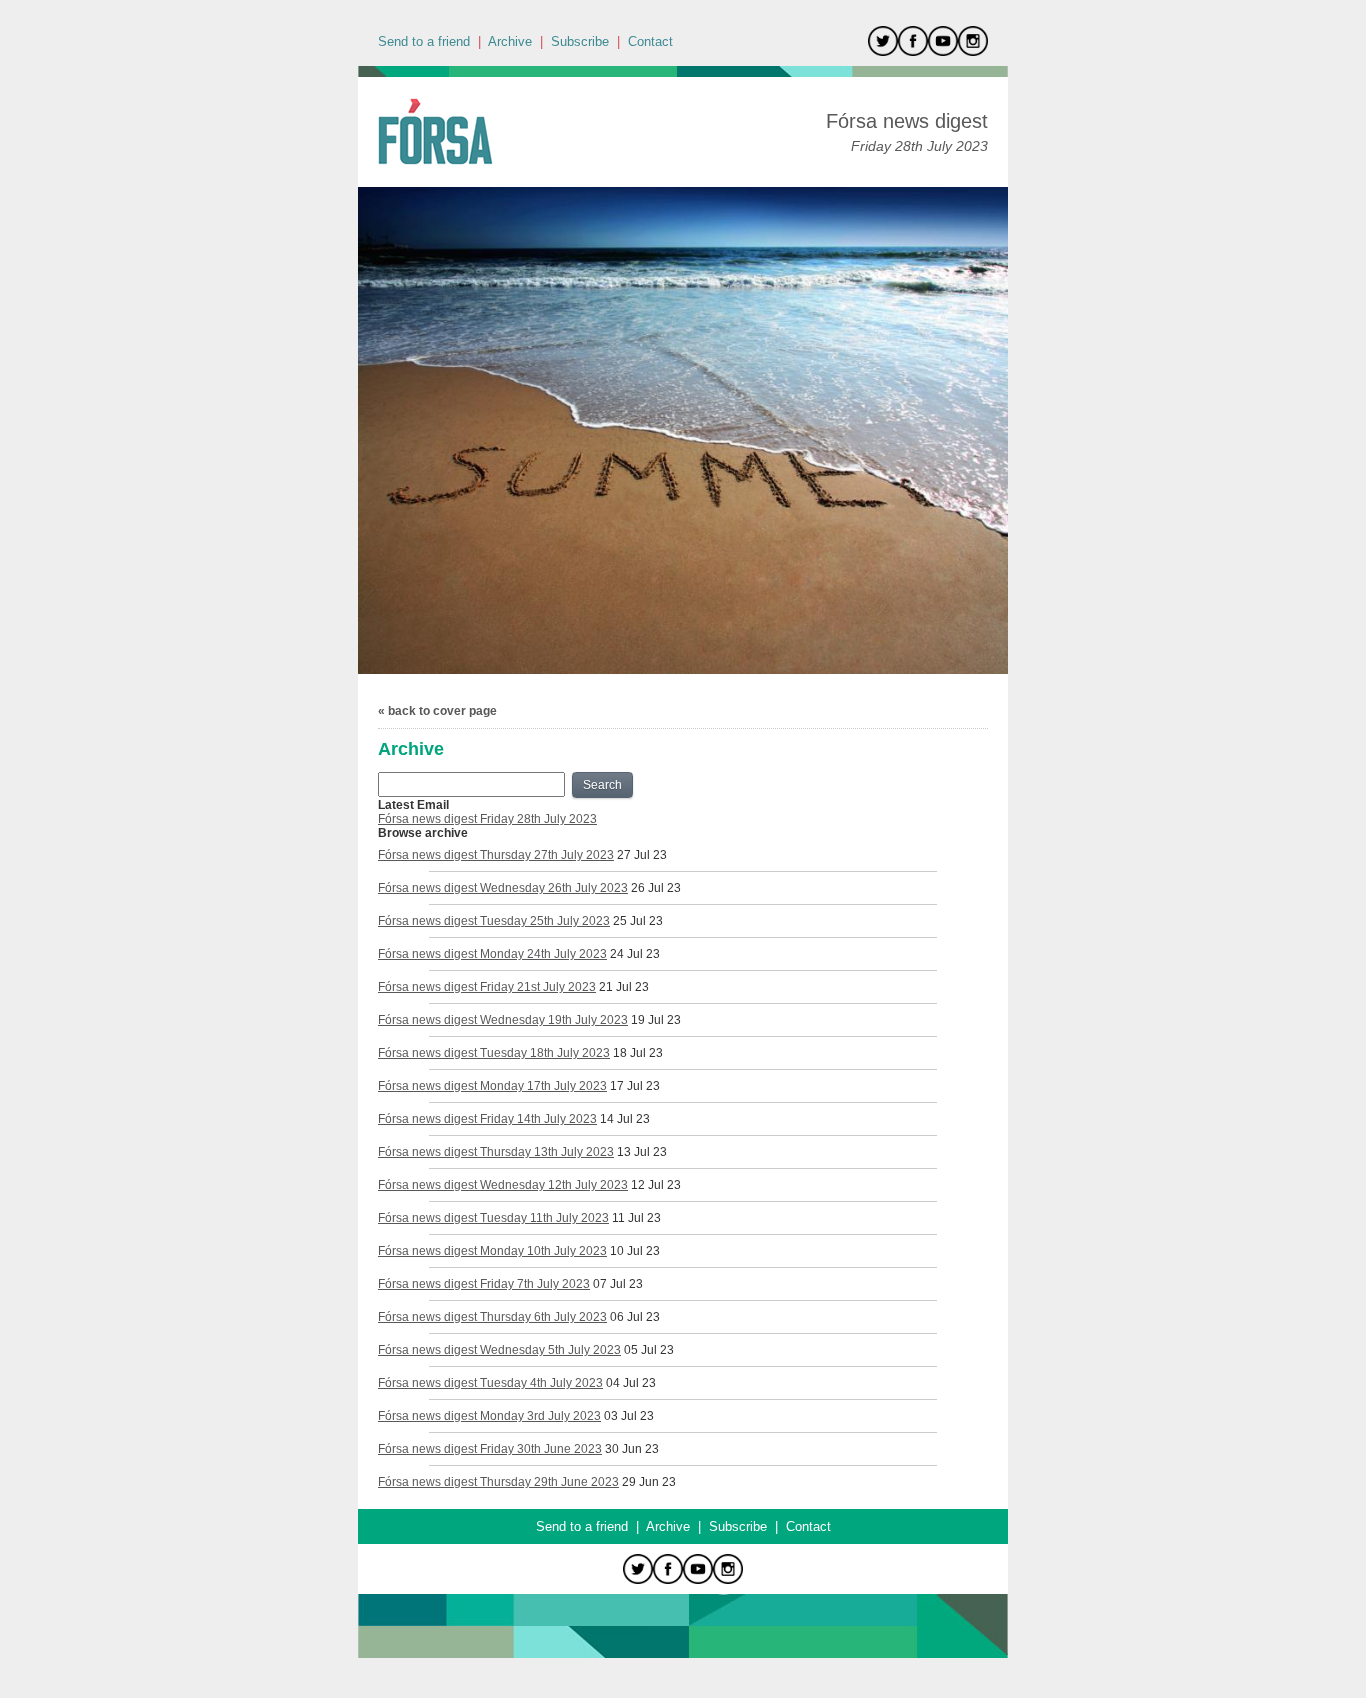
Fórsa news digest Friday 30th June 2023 (490, 1449)
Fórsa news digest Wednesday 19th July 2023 (503, 1020)
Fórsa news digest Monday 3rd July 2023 (489, 1416)
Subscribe (580, 41)
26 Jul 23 (656, 888)
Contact (650, 41)
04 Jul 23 (631, 1383)
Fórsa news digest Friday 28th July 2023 (487, 819)
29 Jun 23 (649, 1482)
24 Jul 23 (635, 954)
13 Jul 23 (642, 1152)
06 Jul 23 (635, 1317)
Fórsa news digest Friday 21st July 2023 (487, 987)
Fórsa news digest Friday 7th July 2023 (484, 1284)
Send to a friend (424, 41)
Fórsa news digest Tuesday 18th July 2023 (494, 1053)
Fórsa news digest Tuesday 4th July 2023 (490, 1383)
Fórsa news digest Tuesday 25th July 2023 (494, 921)
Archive (510, 41)
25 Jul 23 (638, 921)
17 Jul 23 (635, 1086)
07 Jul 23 (618, 1284)
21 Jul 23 (624, 987)
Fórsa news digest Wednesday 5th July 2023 (499, 1350)
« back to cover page (437, 711)
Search (602, 785)
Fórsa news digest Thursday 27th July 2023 (496, 855)
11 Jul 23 (636, 1218)
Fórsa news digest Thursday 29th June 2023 (498, 1482)
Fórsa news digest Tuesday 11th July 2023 (493, 1218)
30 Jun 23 (632, 1449)
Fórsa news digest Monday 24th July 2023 (492, 954)
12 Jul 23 (656, 1185)
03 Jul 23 (629, 1416)
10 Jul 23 (635, 1251)
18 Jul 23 (638, 1053)
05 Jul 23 (649, 1350)
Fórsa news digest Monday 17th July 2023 (492, 1086)
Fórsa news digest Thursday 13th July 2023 (496, 1152)
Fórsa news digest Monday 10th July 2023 (492, 1251)
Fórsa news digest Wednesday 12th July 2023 (503, 1185)
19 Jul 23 (656, 1020)
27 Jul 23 (642, 855)
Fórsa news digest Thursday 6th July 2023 (492, 1317)
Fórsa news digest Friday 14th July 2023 (487, 1119)
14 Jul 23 (625, 1119)
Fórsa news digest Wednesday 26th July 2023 (503, 888)
